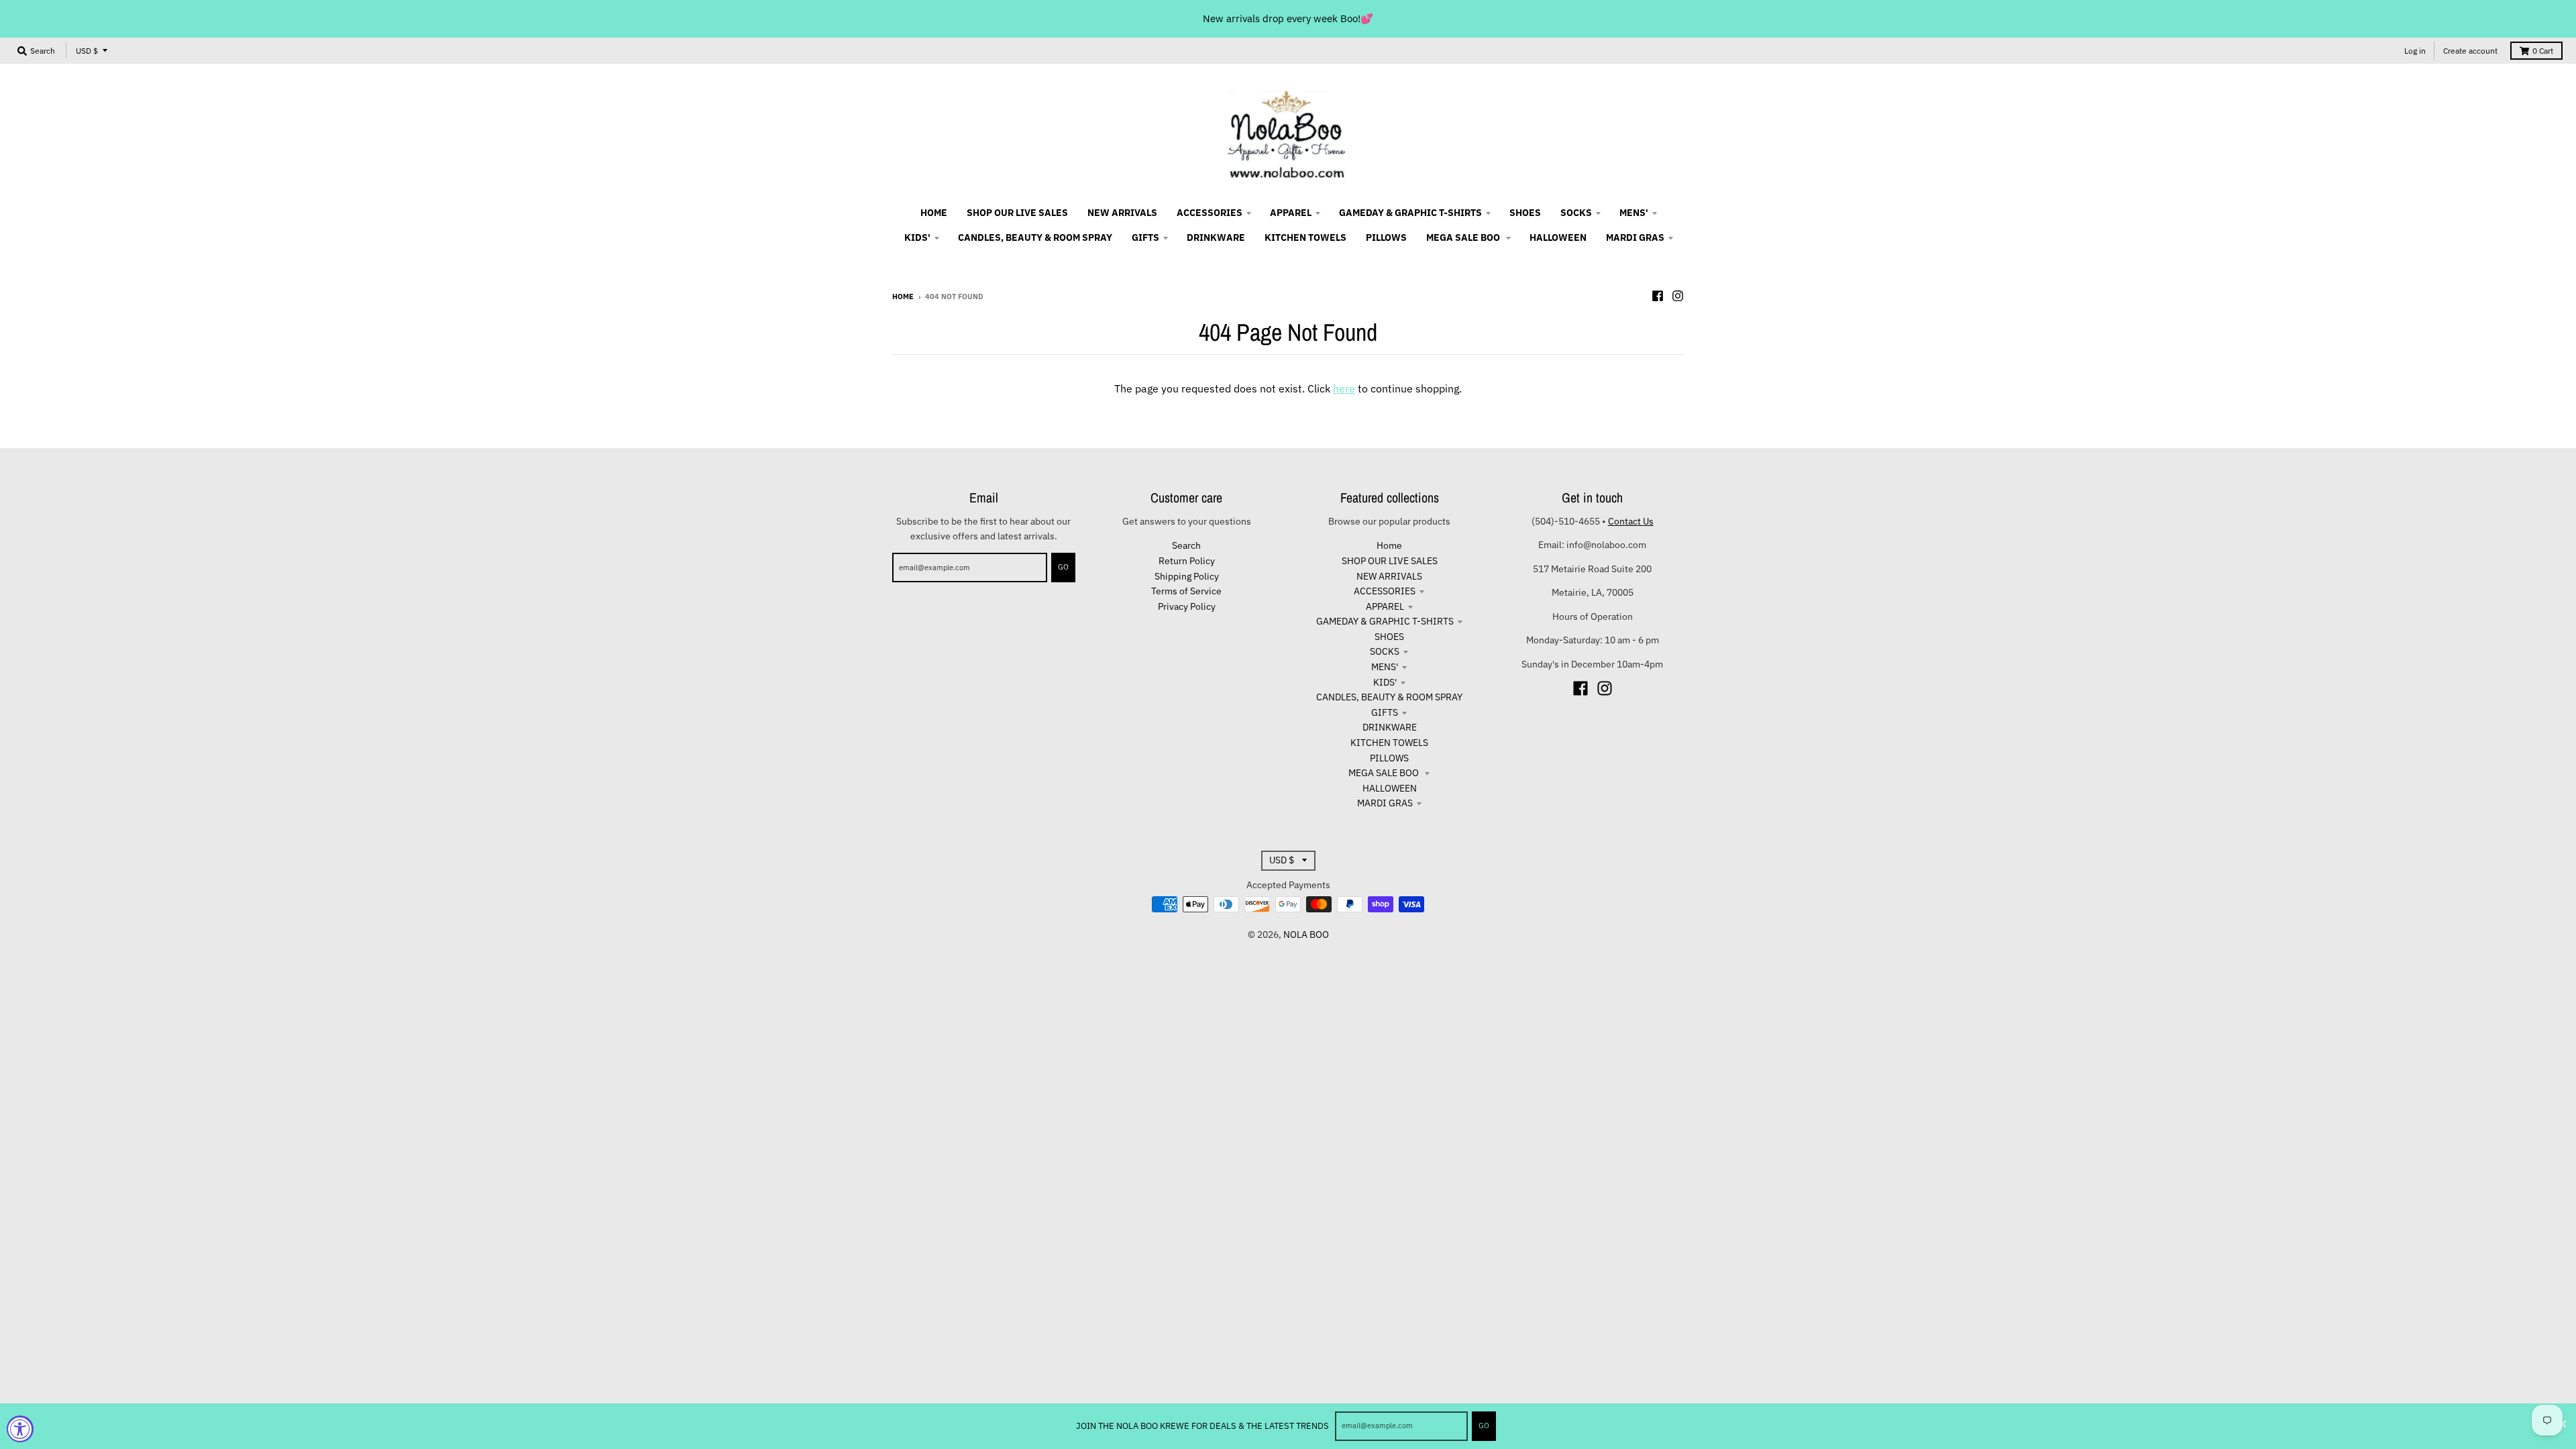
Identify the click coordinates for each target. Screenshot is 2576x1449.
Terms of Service (1186, 591)
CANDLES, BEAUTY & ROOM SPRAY (1389, 697)
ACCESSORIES (1385, 591)
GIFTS (1385, 712)
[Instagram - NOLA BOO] (1678, 296)
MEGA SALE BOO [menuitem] (1464, 237)
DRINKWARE (1390, 727)
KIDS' (1385, 682)
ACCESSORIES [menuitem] (1210, 213)
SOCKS (1385, 651)
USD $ (87, 51)
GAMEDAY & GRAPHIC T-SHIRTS (1385, 621)
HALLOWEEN (1390, 788)
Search (1186, 545)
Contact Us (1631, 521)
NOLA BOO (1306, 934)
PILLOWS (1389, 758)
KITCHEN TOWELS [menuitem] (1305, 237)
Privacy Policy (1187, 606)
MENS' (1385, 667)
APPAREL (1385, 606)
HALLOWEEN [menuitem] (1558, 237)
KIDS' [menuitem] (917, 237)
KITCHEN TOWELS (1389, 743)
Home (903, 297)
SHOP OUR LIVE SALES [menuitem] (1017, 213)
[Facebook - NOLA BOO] (1658, 296)
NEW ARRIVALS (1389, 576)
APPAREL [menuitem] (1291, 213)
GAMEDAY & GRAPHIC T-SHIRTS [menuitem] (1410, 213)
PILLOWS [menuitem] (1386, 237)
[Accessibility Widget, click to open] (20, 1429)
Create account (2470, 51)
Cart (2543, 51)
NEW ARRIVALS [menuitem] (1122, 213)
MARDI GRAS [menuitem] (1635, 237)
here (1344, 388)
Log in (2415, 51)
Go (1484, 1426)
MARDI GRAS (1385, 803)
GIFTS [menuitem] (1145, 237)
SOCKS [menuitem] (1576, 213)
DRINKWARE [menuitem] (1216, 237)
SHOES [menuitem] (1525, 213)
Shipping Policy (1187, 576)
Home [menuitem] (934, 213)
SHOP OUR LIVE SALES (1390, 561)
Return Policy (1187, 561)
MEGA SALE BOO (1385, 773)
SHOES (1389, 637)
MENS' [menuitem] (1634, 213)
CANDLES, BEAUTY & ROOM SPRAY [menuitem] (1035, 237)
